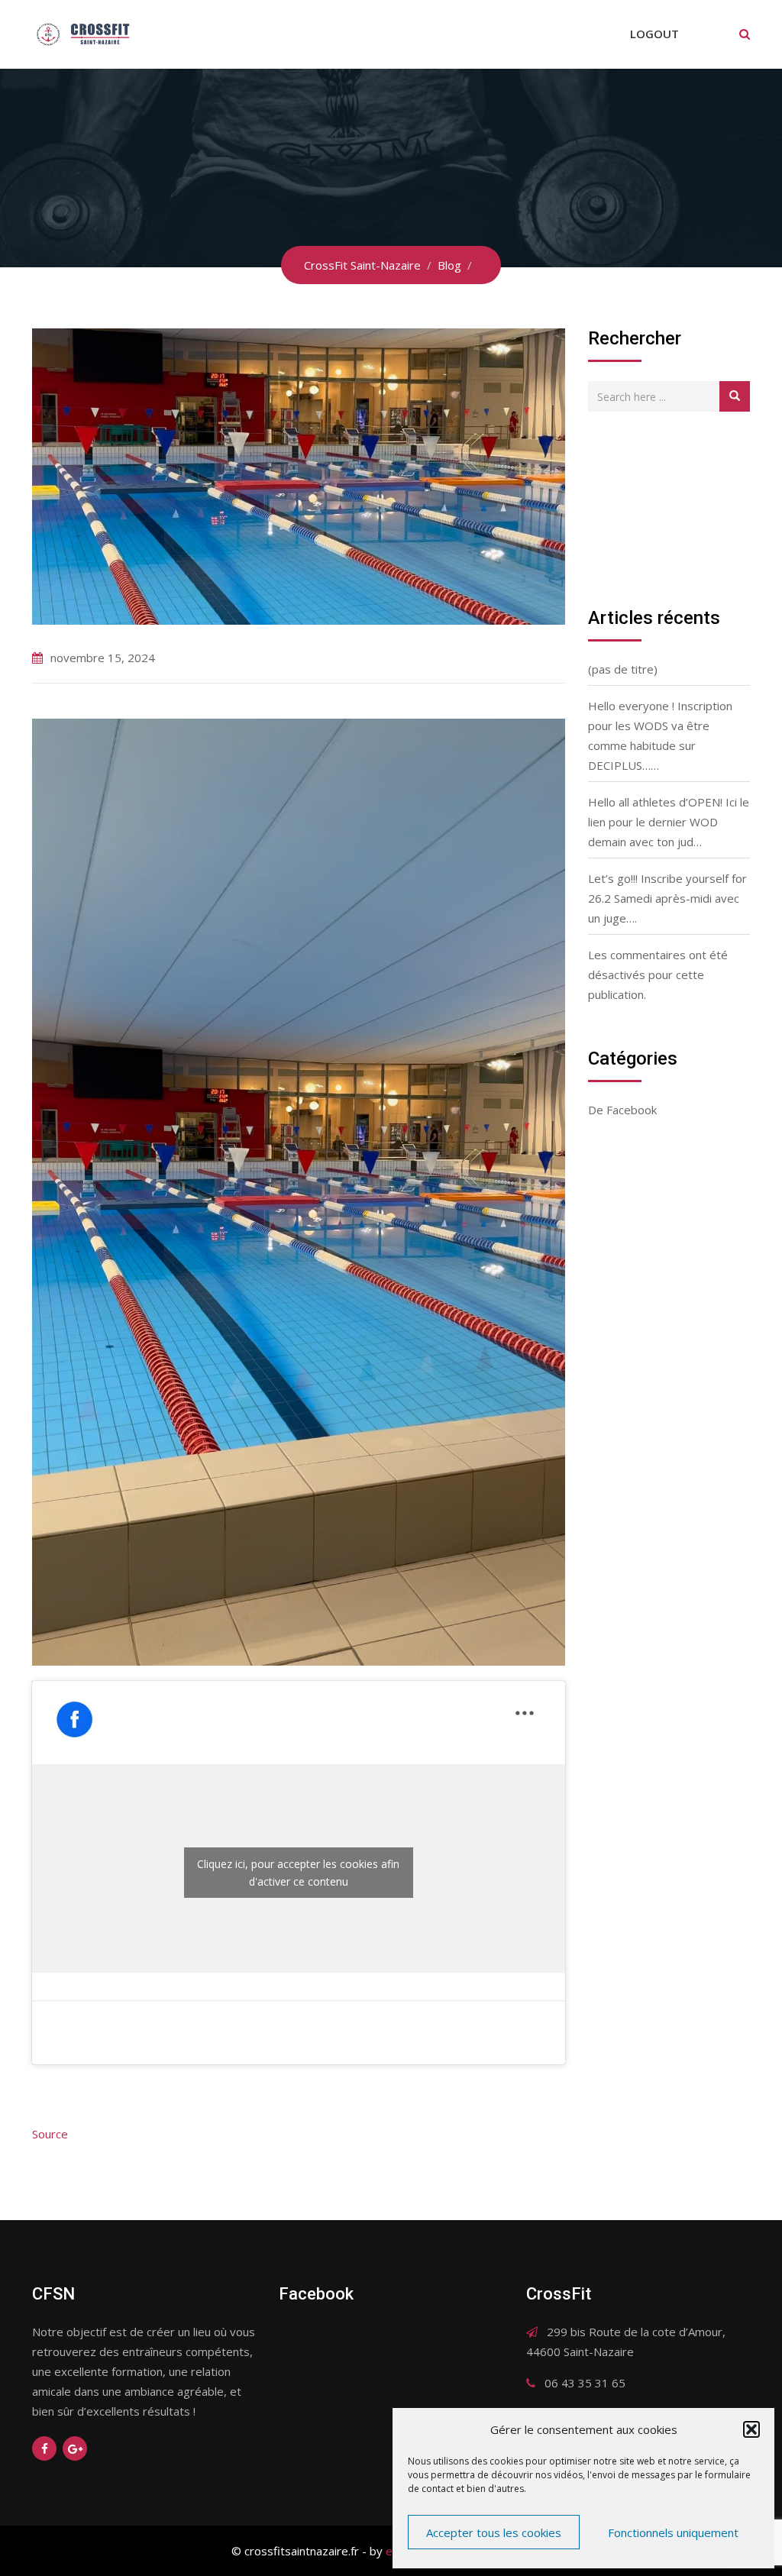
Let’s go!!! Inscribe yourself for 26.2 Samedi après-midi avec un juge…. (667, 898)
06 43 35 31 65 (585, 2383)
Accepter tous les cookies (494, 2532)
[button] (751, 2429)
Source (50, 2134)
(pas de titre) (623, 669)
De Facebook (622, 1110)
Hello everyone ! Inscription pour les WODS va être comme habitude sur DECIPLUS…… (660, 735)
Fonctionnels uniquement (673, 2532)
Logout (654, 34)
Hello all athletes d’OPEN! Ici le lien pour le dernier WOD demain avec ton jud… (669, 822)
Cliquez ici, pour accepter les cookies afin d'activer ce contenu (298, 1873)
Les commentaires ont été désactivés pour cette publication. (658, 974)
